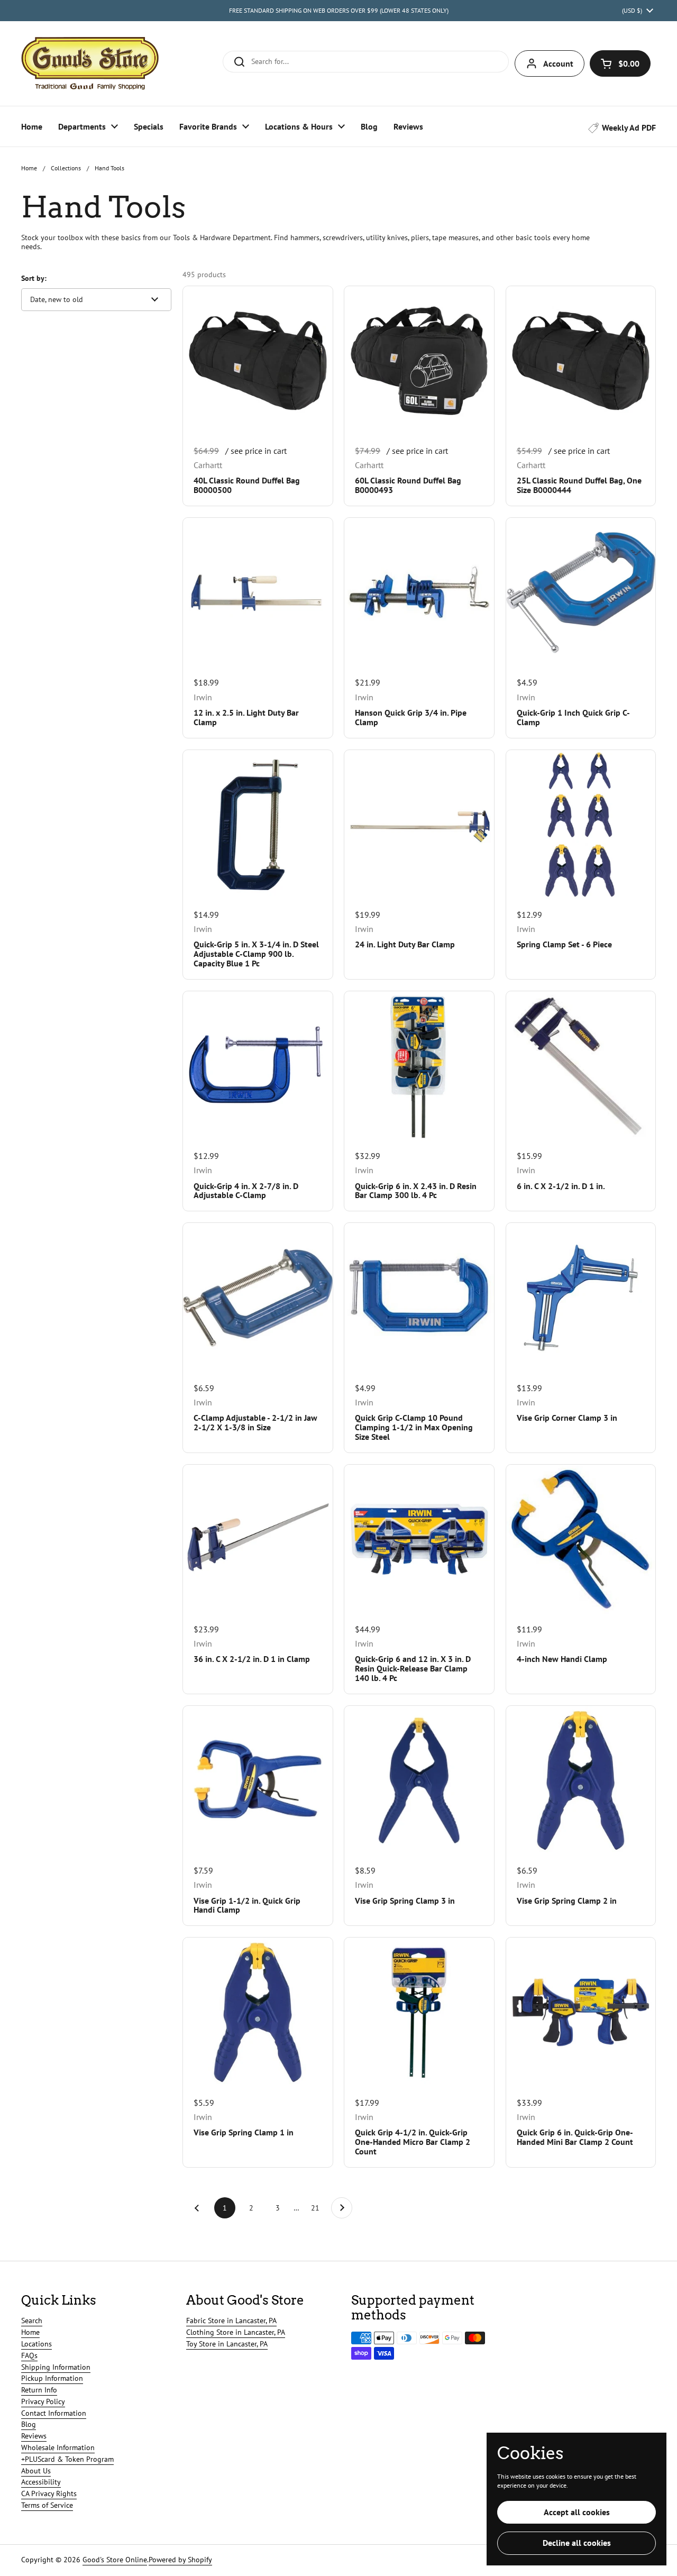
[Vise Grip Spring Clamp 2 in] (581, 1780)
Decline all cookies (577, 2543)
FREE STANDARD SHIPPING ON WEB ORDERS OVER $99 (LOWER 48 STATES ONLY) (339, 10)
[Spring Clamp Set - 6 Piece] (581, 825)
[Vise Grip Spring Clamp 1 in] (258, 2012)
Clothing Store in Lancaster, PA (236, 2332)
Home (29, 168)
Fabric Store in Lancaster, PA (231, 2321)
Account (558, 63)
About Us (36, 2471)
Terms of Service (47, 2505)
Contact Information (54, 2413)
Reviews (34, 2436)
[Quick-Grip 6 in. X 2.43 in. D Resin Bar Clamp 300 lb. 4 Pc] (419, 1066)
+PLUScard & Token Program (67, 2459)
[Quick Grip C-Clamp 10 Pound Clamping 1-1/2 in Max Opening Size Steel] (419, 1298)
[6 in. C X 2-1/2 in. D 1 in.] (581, 1066)
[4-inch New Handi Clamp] (581, 1539)
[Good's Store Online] (90, 63)
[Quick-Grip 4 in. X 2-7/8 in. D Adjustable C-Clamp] (258, 1066)
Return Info (39, 2390)
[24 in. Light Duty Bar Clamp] (419, 825)
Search (32, 2321)
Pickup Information (52, 2378)
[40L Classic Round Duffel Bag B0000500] (258, 361)
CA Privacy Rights (49, 2493)
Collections (66, 168)
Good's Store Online (115, 2560)
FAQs (29, 2355)
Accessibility (41, 2482)
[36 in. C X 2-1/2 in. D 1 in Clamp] (258, 1539)
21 (318, 2208)
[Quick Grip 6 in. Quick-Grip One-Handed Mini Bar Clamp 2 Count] (581, 2012)
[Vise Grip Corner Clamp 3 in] (581, 1298)
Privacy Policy (43, 2401)
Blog (29, 2424)
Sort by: (34, 278)
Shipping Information (56, 2367)
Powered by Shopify (180, 2560)
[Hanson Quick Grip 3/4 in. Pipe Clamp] (419, 592)
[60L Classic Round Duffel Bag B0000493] (419, 361)
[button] (620, 63)
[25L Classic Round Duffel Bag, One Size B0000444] (581, 361)
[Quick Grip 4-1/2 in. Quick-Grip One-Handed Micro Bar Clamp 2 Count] (419, 2012)
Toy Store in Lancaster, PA (227, 2344)
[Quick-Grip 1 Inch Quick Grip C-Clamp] (581, 592)
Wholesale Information (58, 2447)
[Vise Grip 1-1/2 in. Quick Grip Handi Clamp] (258, 1780)
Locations (36, 2344)
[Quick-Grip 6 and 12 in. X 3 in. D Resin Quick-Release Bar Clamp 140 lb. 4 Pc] (419, 1539)
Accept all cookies (577, 2512)
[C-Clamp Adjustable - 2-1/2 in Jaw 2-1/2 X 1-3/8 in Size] (258, 1298)
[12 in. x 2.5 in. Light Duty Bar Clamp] (258, 592)
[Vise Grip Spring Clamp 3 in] (419, 1780)
